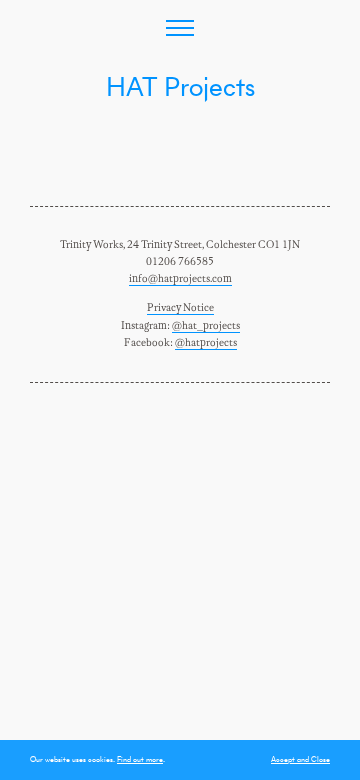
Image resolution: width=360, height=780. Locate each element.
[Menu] (180, 28)
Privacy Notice (180, 308)
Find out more (140, 759)
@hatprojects (206, 343)
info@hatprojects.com (180, 279)
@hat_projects (206, 326)
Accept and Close (300, 759)
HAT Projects (180, 86)
